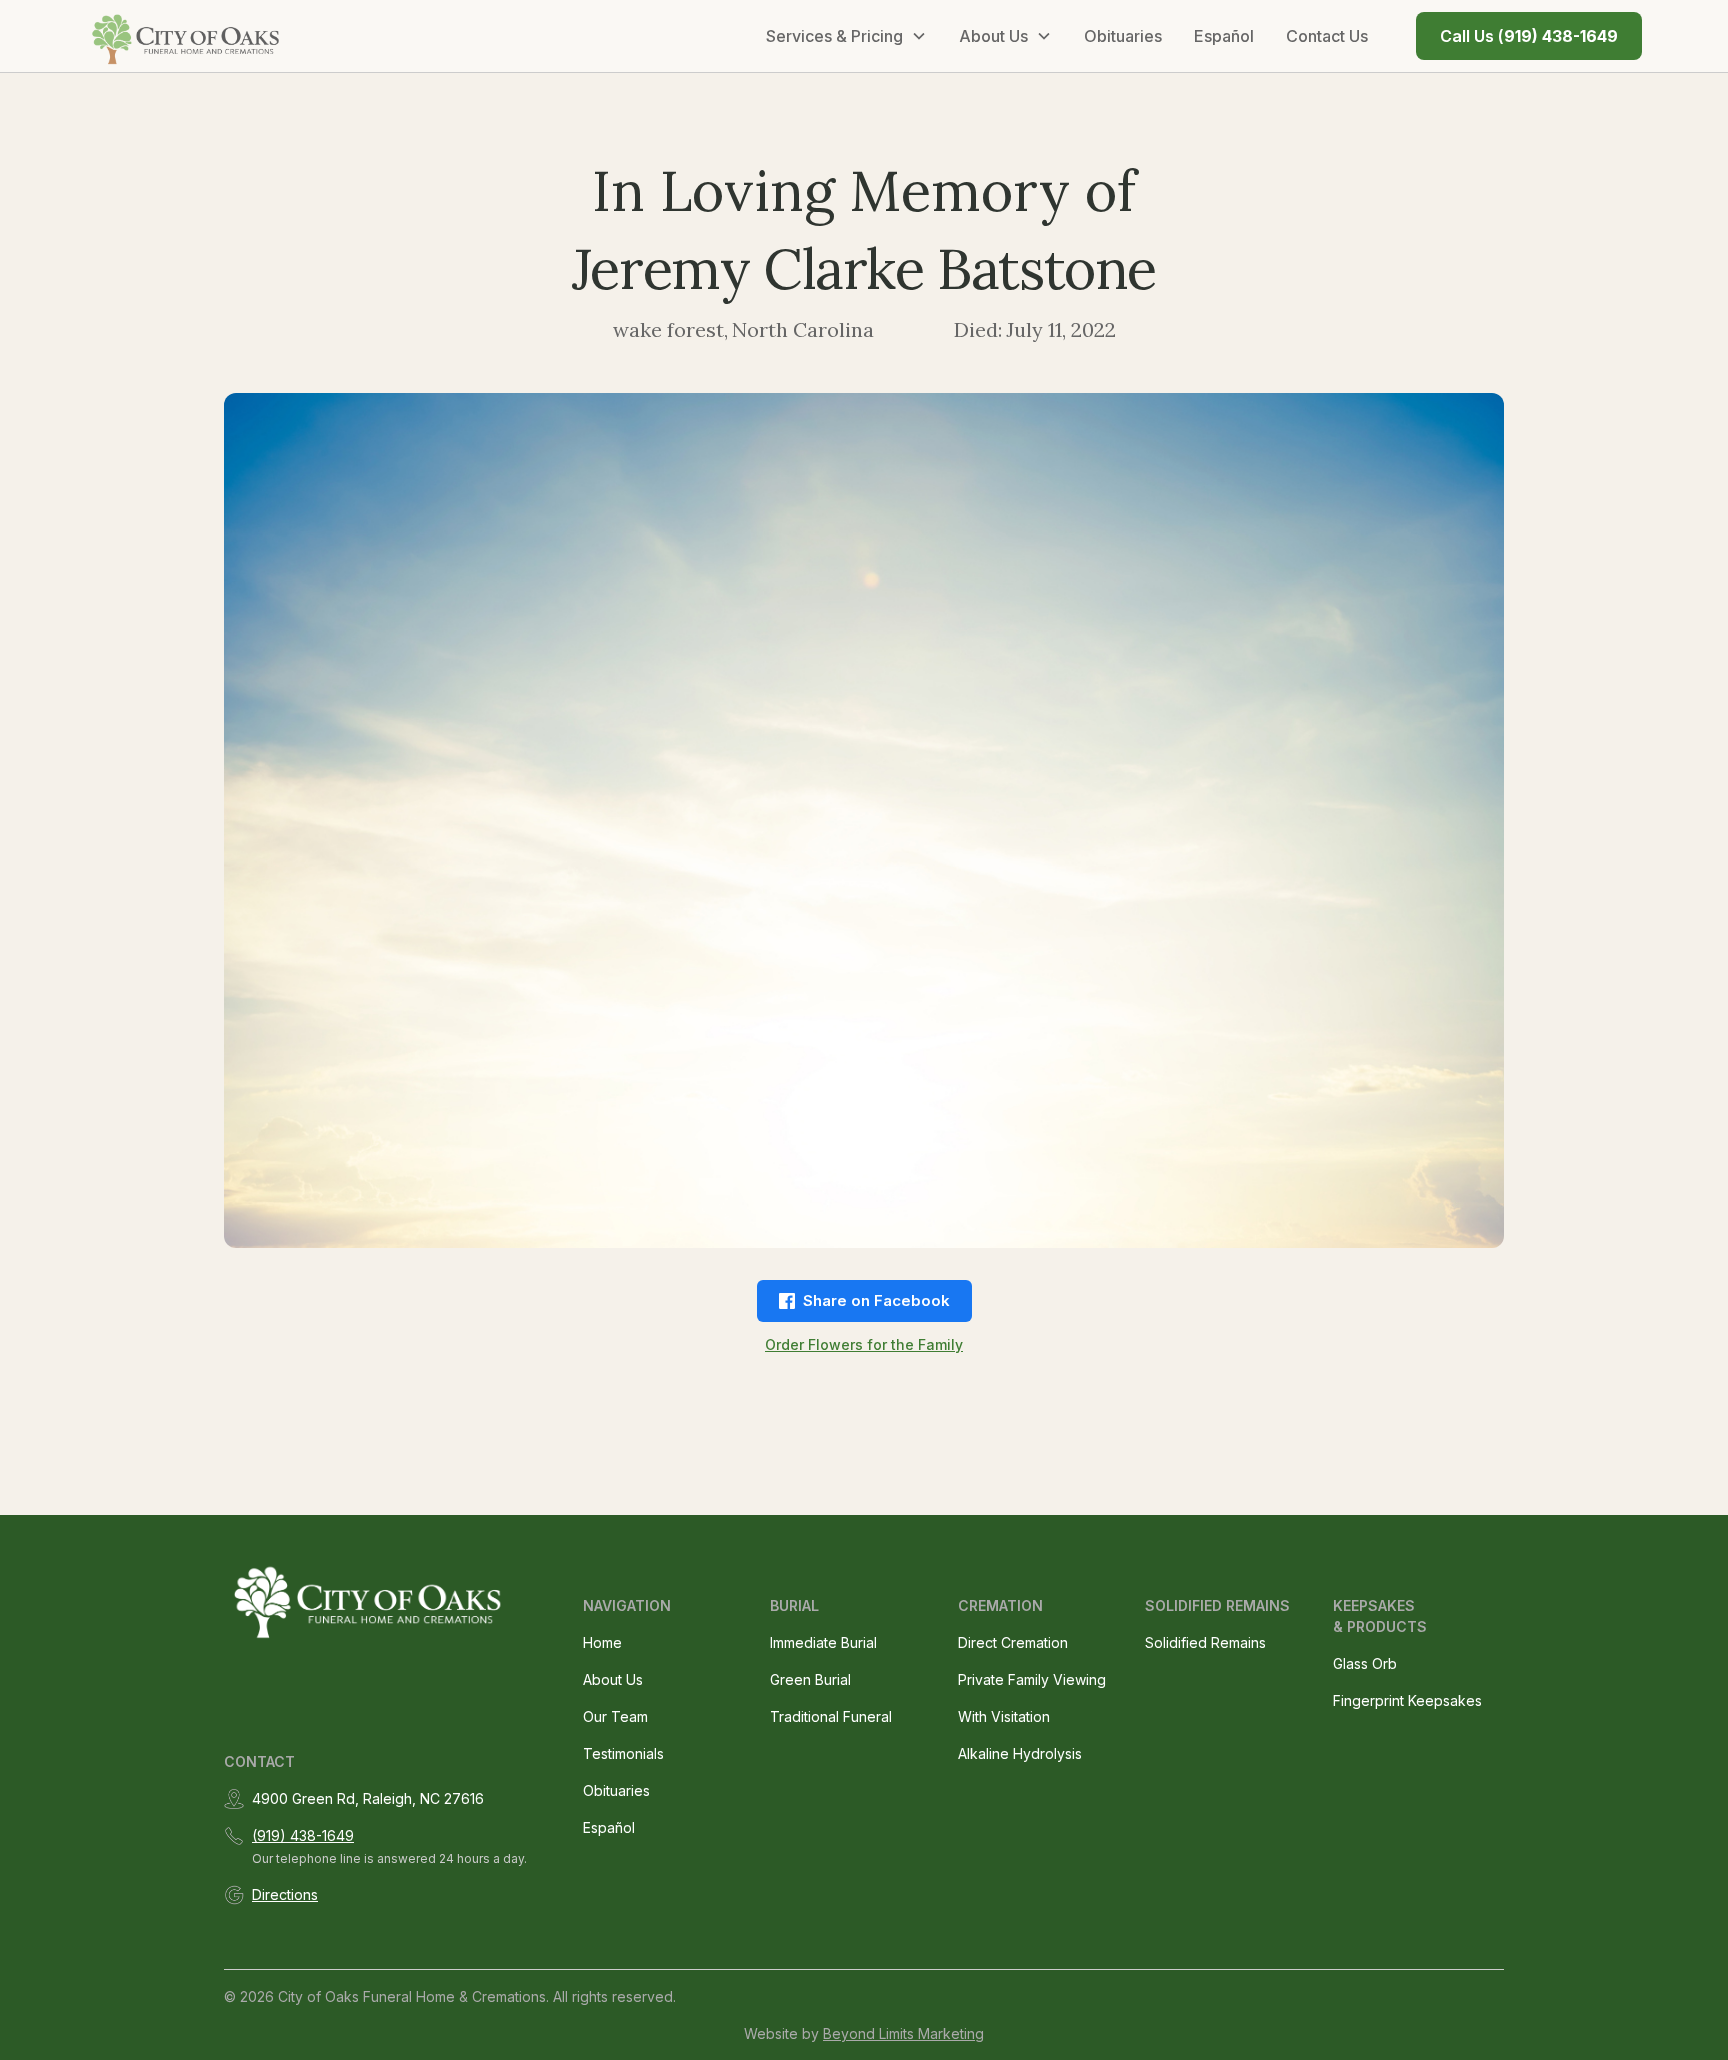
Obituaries (1123, 36)
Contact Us (1327, 36)
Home (602, 1642)
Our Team (615, 1716)
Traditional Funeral (831, 1716)
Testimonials (623, 1753)
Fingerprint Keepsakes (1407, 1700)
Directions (285, 1894)
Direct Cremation (1013, 1642)
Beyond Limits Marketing (903, 2033)
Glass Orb (1365, 1663)
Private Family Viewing (1032, 1679)
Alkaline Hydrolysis (1020, 1753)
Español (1224, 36)
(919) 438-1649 (303, 1835)
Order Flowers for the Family (864, 1344)
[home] (187, 36)
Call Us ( (1529, 36)
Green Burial (810, 1679)
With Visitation (1004, 1716)
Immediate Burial (823, 1642)
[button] (846, 36)
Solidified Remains (1205, 1642)
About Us (613, 1679)
